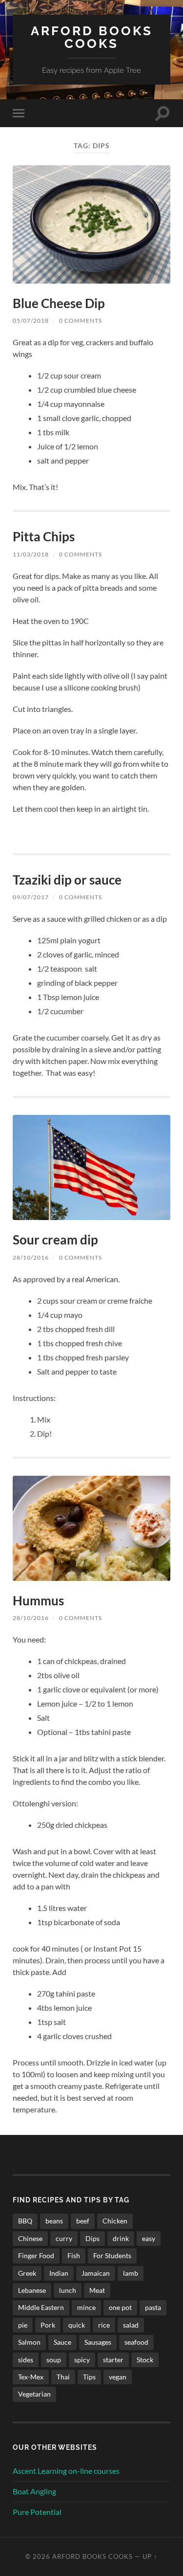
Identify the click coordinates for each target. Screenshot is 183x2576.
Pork (48, 2325)
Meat (97, 2290)
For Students (112, 2255)
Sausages (98, 2342)
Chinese (30, 2238)
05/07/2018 (31, 321)
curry (64, 2238)
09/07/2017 (31, 897)
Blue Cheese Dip (59, 303)
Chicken (115, 2221)
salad (131, 2325)
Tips (89, 2377)
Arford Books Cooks (92, 37)
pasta (153, 2307)
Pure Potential (37, 2512)
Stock (145, 2360)
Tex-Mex (31, 2377)
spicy (82, 2360)
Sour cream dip (55, 1240)
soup (54, 2360)
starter (113, 2360)
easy (149, 2238)
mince (86, 2307)
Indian (59, 2273)
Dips (92, 2238)
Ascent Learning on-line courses (66, 2471)
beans (54, 2221)
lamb (131, 2273)
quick (77, 2325)
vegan (118, 2377)
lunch (68, 2290)
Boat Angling (34, 2491)
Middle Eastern (41, 2307)
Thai (63, 2377)
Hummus (38, 1600)
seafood (136, 2342)
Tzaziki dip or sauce (67, 880)
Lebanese (32, 2290)
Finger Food (36, 2255)
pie (23, 2325)
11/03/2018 (31, 554)
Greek (27, 2273)
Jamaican (96, 2273)
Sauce (62, 2342)
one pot (120, 2307)
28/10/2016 (31, 1257)
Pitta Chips (44, 536)
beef (83, 2221)
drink (121, 2238)
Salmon (29, 2342)
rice (104, 2325)
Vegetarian (34, 2394)
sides (26, 2360)
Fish (74, 2255)
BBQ (25, 2221)
